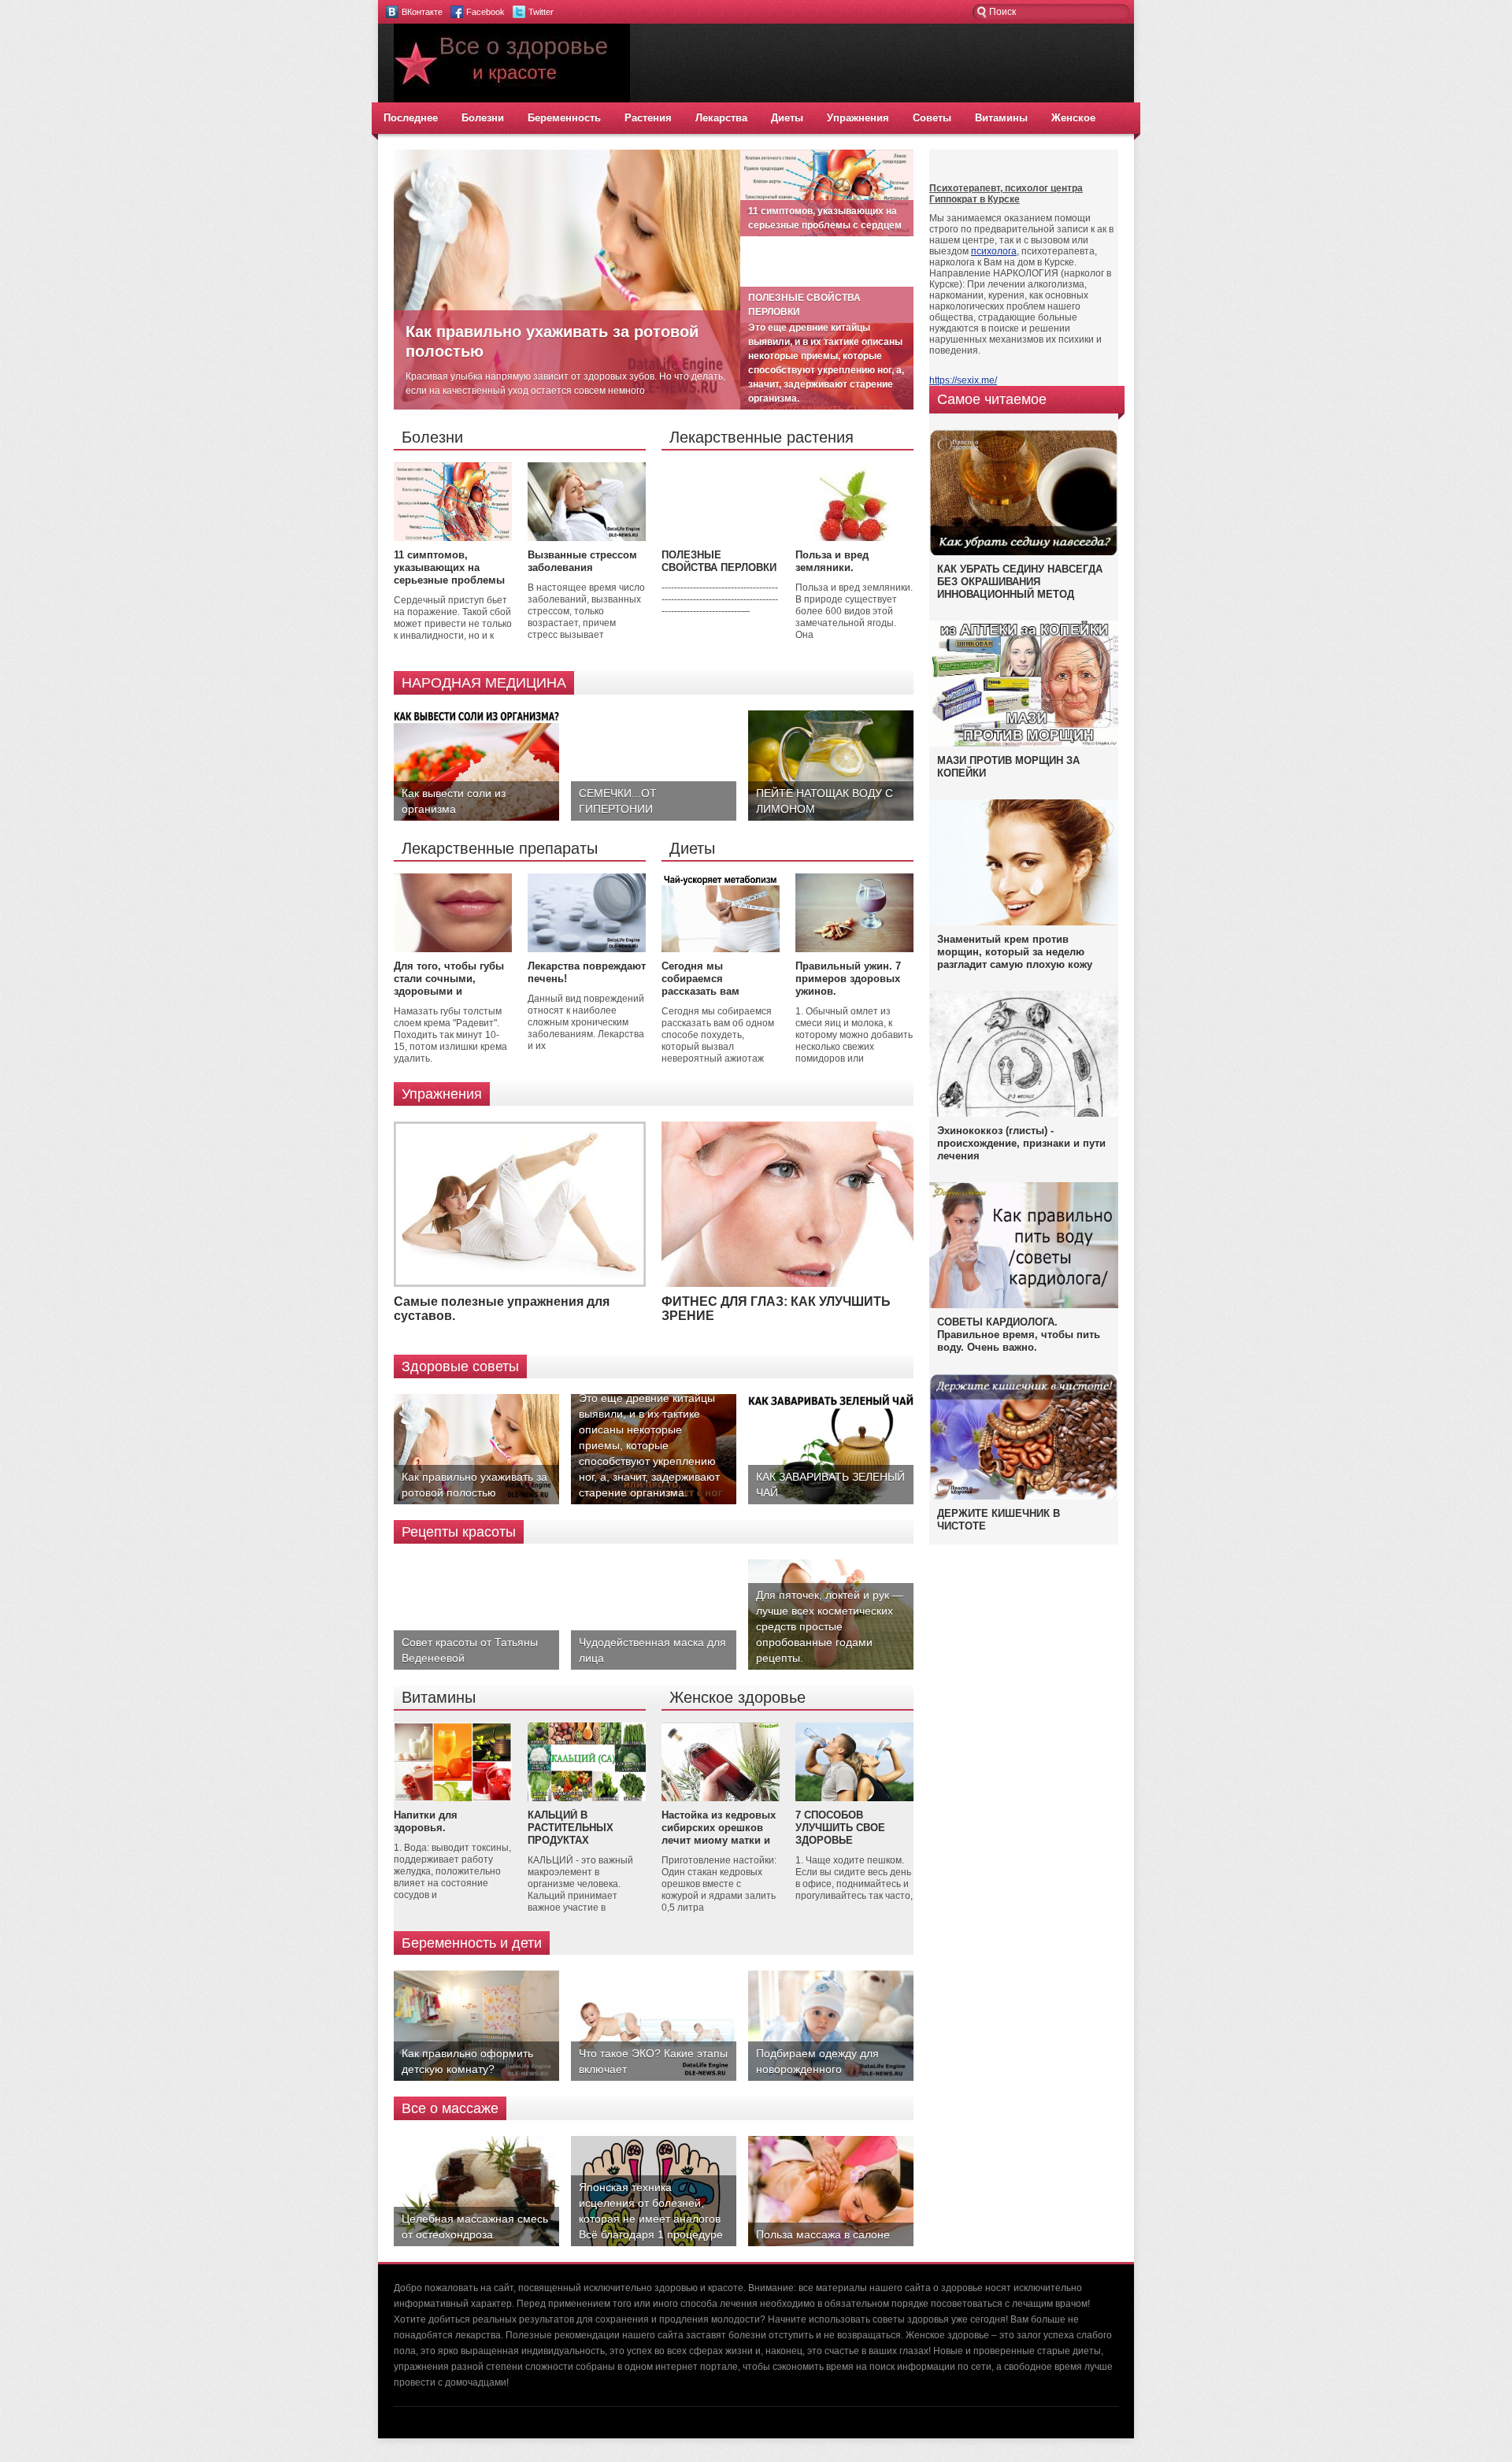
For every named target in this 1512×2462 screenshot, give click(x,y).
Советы (932, 118)
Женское (1073, 118)
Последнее (411, 118)
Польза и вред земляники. (832, 561)
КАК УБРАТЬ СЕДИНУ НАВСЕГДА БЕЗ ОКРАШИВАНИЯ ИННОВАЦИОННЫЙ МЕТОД (1020, 582)
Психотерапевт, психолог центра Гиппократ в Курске (1006, 194)
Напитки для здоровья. (426, 1821)
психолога (994, 251)
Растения (648, 118)
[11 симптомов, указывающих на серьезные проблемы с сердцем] (453, 538)
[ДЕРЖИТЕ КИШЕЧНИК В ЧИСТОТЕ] (1024, 1499)
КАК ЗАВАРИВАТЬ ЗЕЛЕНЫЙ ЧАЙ (830, 1485)
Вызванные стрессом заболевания (582, 561)
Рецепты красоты (459, 1532)
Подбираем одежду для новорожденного (817, 2061)
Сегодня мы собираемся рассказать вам (700, 979)
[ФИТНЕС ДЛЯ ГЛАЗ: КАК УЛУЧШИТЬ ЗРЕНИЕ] (787, 1284)
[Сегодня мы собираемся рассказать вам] (721, 949)
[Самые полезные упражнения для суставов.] (520, 1284)
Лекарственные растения (762, 437)
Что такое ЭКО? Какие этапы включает (653, 2061)
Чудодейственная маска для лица (652, 1650)
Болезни (483, 118)
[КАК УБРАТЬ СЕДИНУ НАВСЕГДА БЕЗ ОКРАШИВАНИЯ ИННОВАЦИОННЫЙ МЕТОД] (1024, 554)
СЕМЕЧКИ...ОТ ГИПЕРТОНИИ (618, 801)
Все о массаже (450, 2108)
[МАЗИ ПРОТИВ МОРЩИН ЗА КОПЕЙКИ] (1024, 743)
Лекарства (721, 118)
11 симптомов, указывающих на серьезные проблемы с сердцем (449, 574)
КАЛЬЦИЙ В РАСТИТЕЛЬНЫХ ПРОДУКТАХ (571, 1828)
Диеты (787, 118)
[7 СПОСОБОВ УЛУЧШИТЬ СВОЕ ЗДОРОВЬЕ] (854, 1798)
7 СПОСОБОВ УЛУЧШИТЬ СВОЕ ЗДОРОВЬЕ (840, 1828)
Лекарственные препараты (500, 848)
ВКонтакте (422, 12)
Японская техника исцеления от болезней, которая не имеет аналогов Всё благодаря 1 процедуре (651, 2211)
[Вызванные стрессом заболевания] (587, 538)
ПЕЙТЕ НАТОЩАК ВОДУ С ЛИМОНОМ (825, 801)
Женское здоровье (737, 1697)
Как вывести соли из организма (454, 801)
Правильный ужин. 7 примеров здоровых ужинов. (848, 979)
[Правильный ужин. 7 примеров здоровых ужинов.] (854, 949)
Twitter (541, 12)
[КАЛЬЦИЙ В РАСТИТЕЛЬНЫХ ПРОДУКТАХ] (587, 1798)
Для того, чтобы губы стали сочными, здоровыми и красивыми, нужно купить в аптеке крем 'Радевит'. (449, 997)
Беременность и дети (472, 1943)
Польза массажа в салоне (823, 2234)
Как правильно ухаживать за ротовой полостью (474, 1485)
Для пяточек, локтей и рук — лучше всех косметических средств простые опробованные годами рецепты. (830, 1626)
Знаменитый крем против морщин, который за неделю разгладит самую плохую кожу (1015, 952)
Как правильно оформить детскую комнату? (467, 2061)
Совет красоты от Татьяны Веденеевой (470, 1650)
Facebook (485, 12)
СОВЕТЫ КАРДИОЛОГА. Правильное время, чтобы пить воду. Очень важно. (1019, 1335)
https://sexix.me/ (963, 380)
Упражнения (858, 118)
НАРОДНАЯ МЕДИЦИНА (484, 683)
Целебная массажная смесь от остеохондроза (475, 2227)
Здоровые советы (460, 1366)
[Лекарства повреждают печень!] (587, 949)
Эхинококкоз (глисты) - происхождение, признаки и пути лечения (1021, 1143)
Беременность (564, 118)
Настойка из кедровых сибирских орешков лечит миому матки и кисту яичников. (719, 1834)
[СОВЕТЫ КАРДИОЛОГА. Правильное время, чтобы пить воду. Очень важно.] (1024, 1305)
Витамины (1001, 118)
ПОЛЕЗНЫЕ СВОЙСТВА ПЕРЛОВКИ (719, 561)
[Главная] (512, 99)
